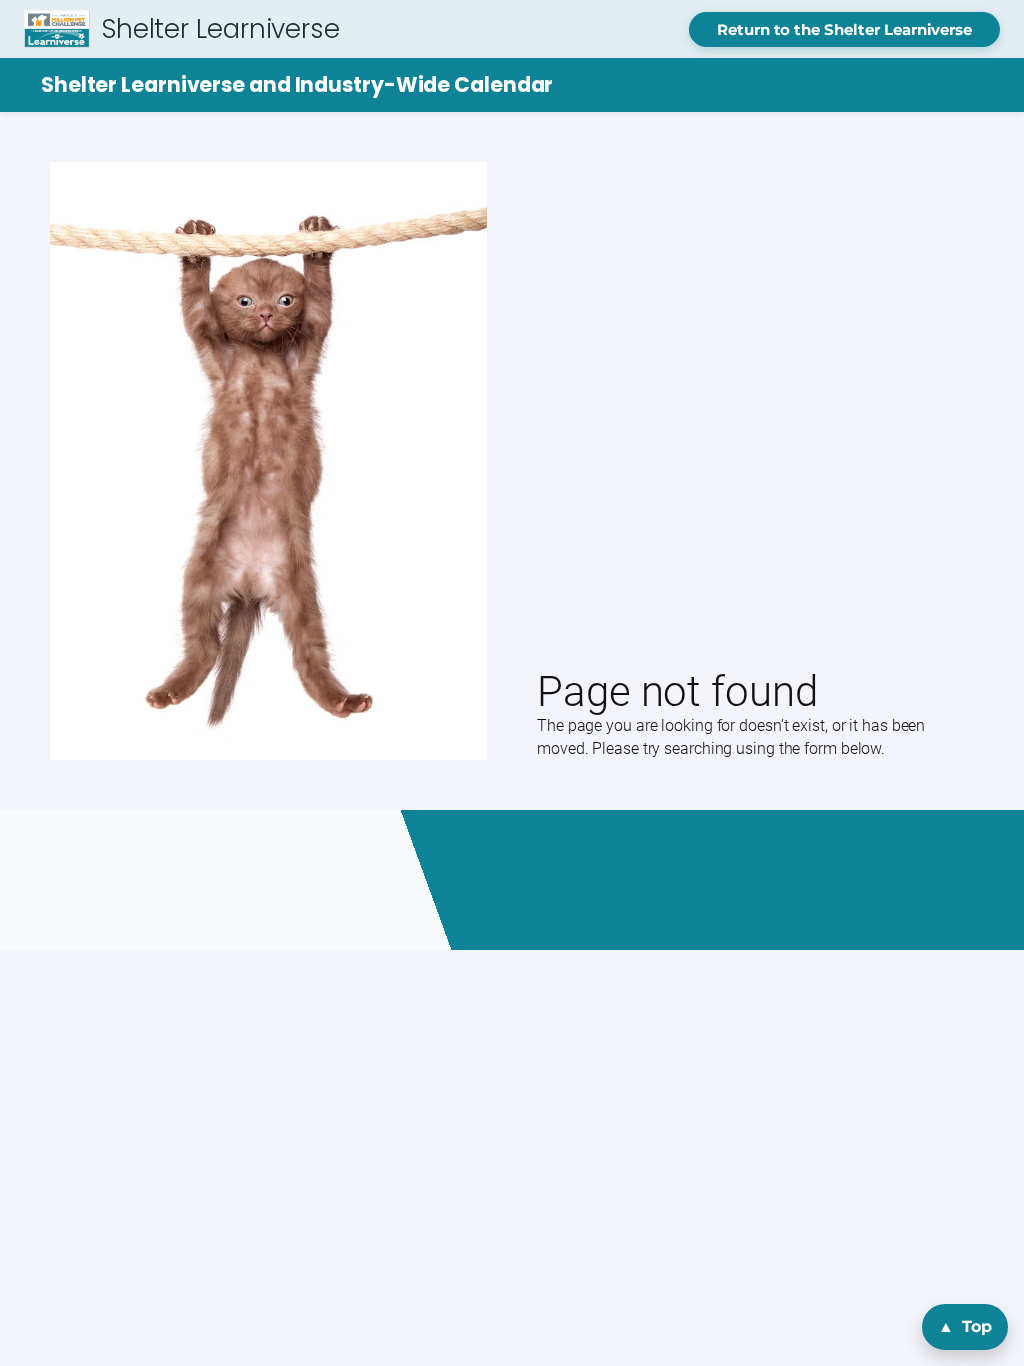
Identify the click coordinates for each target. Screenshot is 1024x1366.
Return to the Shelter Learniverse (844, 29)
